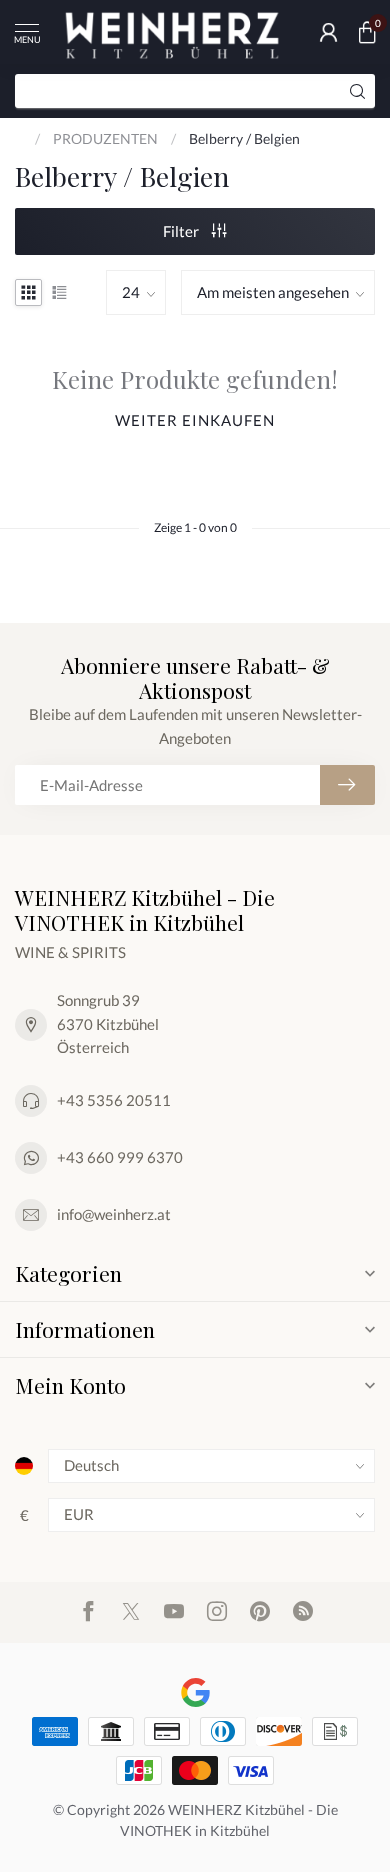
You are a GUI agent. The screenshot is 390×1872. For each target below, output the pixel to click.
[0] (367, 32)
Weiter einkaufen (195, 420)
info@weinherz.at (114, 1214)
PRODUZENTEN (105, 138)
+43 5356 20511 (114, 1100)
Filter (182, 231)
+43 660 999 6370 (120, 1157)
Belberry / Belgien (244, 138)
